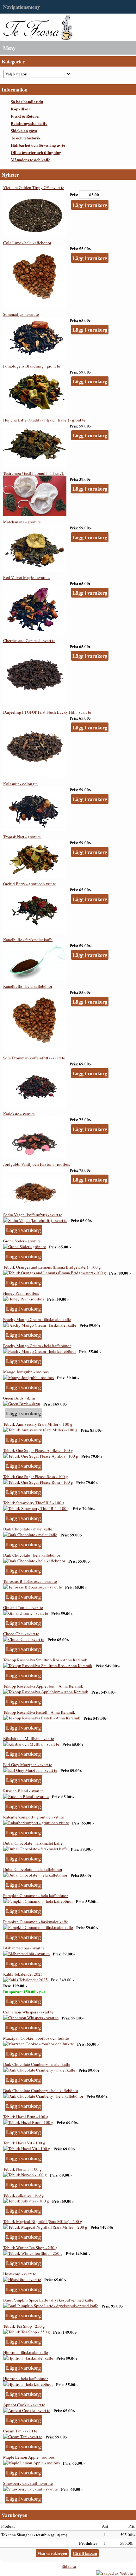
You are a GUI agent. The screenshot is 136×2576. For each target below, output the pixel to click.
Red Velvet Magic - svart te (26, 577)
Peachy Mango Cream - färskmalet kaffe (37, 1319)
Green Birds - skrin (19, 1398)
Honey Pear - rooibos (21, 1293)
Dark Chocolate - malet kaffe (28, 1529)
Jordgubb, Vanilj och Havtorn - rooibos (37, 1164)
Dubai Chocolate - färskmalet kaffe (33, 1843)
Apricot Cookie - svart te (24, 2405)
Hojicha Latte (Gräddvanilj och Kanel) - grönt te (44, 420)
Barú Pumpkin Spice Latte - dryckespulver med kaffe (48, 2300)
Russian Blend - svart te (23, 1791)
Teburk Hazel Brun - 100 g (26, 2117)
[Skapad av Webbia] (114, 2573)
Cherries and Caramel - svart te (29, 640)
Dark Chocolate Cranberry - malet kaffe (37, 2064)
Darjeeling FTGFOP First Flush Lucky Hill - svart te (47, 712)
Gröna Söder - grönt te (22, 1241)
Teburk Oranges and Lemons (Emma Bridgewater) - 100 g (52, 1267)
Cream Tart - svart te (20, 2431)
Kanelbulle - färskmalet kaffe (28, 940)
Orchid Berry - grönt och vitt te (30, 884)
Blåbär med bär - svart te (24, 1948)
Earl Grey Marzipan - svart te (28, 1765)
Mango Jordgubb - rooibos (26, 1372)
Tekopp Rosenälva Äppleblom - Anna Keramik (43, 1686)
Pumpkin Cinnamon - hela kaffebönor (35, 1895)
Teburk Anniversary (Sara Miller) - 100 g (38, 1424)
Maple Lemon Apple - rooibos (29, 2457)
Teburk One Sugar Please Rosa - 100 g (36, 1477)
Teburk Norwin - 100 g (22, 2169)
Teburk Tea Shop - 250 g (24, 2326)
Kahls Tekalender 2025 (23, 1974)
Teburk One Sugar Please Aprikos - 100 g (38, 1450)
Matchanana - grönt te (22, 522)
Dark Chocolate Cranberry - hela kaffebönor (41, 2090)
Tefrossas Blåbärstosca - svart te (30, 1581)
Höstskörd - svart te (20, 2274)
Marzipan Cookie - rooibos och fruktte (36, 2038)
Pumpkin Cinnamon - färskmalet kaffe (36, 1922)
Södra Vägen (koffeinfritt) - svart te (33, 1215)
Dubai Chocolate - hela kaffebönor (33, 1869)
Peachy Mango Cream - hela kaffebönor (37, 1346)
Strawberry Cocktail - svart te (28, 2483)
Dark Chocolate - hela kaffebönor (32, 1555)
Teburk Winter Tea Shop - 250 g (30, 2248)
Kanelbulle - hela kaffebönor (28, 986)
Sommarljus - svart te (21, 314)
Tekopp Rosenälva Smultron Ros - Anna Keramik (45, 1660)
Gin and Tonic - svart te (23, 1607)
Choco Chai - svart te (21, 1634)
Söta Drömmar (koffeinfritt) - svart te (34, 1058)
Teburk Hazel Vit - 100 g (24, 2143)
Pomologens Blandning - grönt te (32, 366)
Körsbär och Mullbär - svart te (29, 1738)
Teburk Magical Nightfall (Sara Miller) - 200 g (43, 2221)
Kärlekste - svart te (19, 1114)
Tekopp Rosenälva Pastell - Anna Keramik (39, 1712)
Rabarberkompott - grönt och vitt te (34, 1817)
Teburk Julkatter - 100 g (24, 2195)
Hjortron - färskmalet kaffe (26, 2352)
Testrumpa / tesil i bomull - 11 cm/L (34, 473)
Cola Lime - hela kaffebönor (27, 243)
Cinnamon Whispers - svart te (28, 2012)
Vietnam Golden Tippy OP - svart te (34, 187)
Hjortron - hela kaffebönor (25, 2379)
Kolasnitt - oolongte (20, 784)
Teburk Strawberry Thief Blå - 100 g (34, 1503)
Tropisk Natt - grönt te (22, 837)
